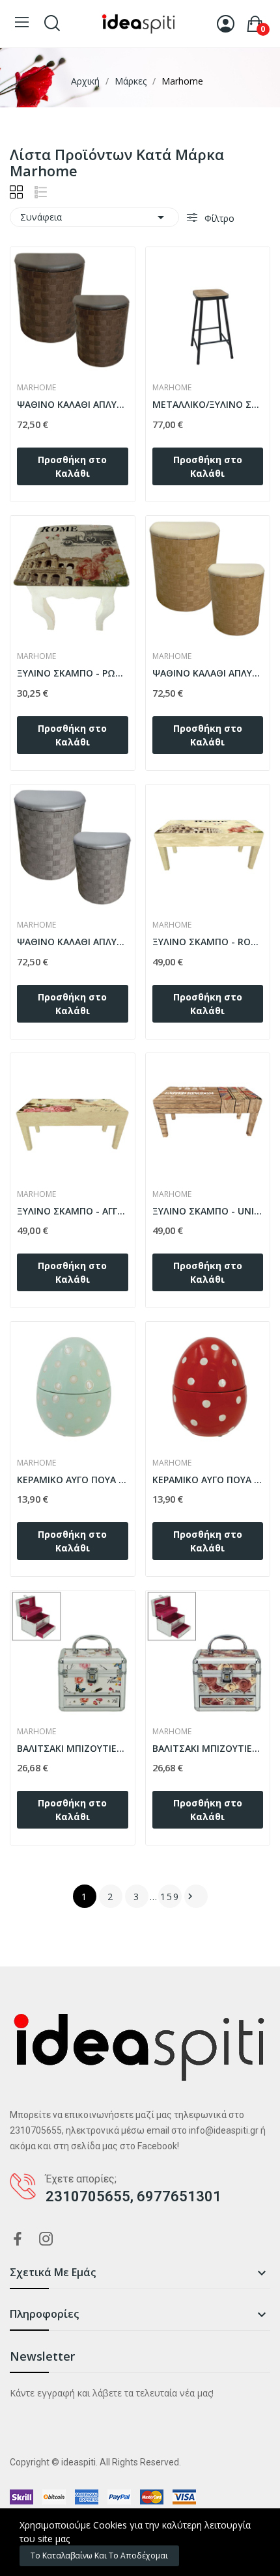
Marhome (36, 388)
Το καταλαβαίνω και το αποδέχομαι (99, 2556)
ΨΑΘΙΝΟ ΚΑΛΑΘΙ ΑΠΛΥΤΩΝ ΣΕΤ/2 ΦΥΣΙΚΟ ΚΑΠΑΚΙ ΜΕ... (208, 673)
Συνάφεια (94, 217)
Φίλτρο (218, 218)
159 (170, 1897)
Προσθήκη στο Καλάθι (72, 466)
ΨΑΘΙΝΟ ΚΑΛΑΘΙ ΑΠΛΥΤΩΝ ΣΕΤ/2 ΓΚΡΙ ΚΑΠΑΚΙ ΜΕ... (73, 942)
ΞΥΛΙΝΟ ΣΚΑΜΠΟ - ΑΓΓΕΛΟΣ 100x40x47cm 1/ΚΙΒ (73, 1211)
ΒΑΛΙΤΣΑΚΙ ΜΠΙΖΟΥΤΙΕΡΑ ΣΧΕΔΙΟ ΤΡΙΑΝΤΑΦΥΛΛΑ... (208, 1748)
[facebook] (18, 2239)
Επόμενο (190, 1896)
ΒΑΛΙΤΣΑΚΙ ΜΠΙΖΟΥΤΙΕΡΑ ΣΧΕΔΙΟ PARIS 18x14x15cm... (73, 1748)
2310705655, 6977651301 (133, 2196)
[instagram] (46, 2239)
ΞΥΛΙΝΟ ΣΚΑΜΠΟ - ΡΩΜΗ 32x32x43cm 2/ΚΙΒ (73, 673)
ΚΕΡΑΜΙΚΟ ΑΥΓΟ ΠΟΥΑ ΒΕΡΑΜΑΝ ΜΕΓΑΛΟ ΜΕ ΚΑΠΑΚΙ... (73, 1480)
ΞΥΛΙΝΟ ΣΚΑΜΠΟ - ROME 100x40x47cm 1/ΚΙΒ (208, 942)
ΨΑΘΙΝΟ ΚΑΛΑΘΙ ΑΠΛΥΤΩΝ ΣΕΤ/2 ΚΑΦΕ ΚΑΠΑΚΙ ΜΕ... (73, 404)
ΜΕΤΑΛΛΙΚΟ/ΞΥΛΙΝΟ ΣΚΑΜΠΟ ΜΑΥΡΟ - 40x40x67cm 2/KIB (208, 404)
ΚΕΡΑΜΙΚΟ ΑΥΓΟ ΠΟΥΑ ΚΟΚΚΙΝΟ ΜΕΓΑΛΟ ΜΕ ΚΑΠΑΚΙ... (208, 1480)
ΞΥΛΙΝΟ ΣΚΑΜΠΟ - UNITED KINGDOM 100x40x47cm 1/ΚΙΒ (208, 1211)
